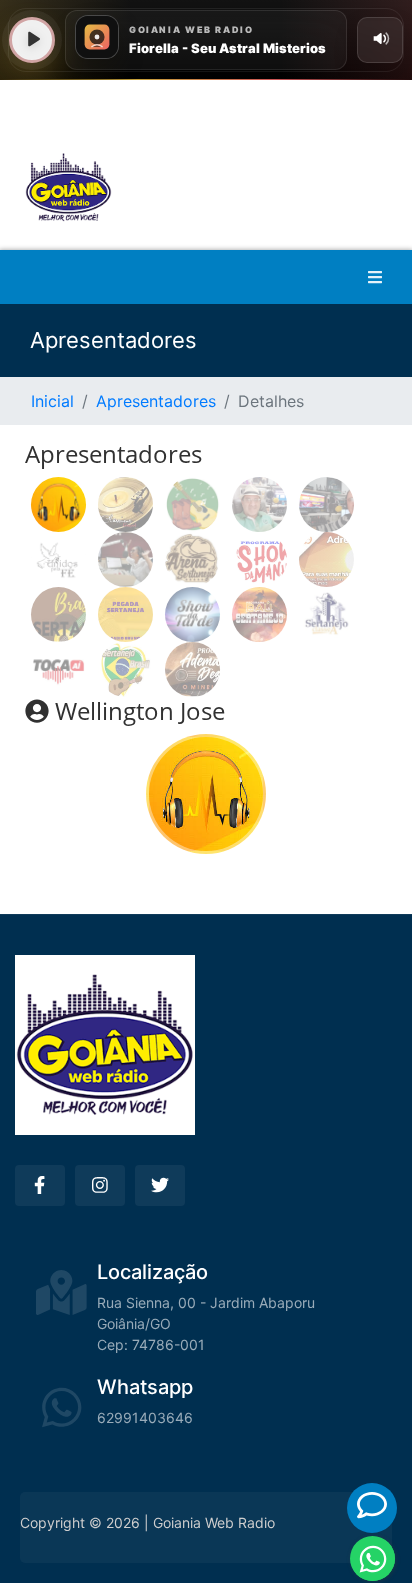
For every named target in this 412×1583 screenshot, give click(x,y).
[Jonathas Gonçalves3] (192, 559)
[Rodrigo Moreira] (125, 504)
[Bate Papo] (372, 1505)
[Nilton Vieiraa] (259, 504)
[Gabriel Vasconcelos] (58, 614)
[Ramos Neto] (192, 504)
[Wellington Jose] (58, 504)
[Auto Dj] (125, 669)
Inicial (52, 401)
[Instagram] (100, 1185)
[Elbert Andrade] (326, 614)
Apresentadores (156, 401)
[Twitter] (160, 1185)
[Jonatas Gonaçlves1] (326, 559)
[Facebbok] (40, 1185)
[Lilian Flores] (125, 559)
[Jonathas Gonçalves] (259, 559)
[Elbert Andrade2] (259, 614)
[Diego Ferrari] (58, 669)
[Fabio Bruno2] (125, 614)
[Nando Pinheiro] (58, 559)
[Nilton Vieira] (326, 504)
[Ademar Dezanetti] (192, 669)
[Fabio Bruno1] (192, 614)
